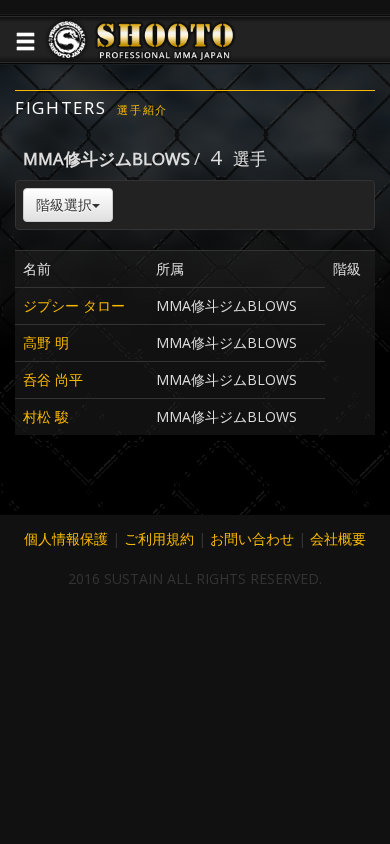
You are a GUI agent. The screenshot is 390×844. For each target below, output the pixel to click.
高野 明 (46, 342)
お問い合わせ (252, 538)
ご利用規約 (159, 538)
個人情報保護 (66, 538)
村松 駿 (46, 416)
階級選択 (64, 204)
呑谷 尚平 (53, 379)
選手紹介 (142, 109)
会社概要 (338, 538)
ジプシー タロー (74, 305)
